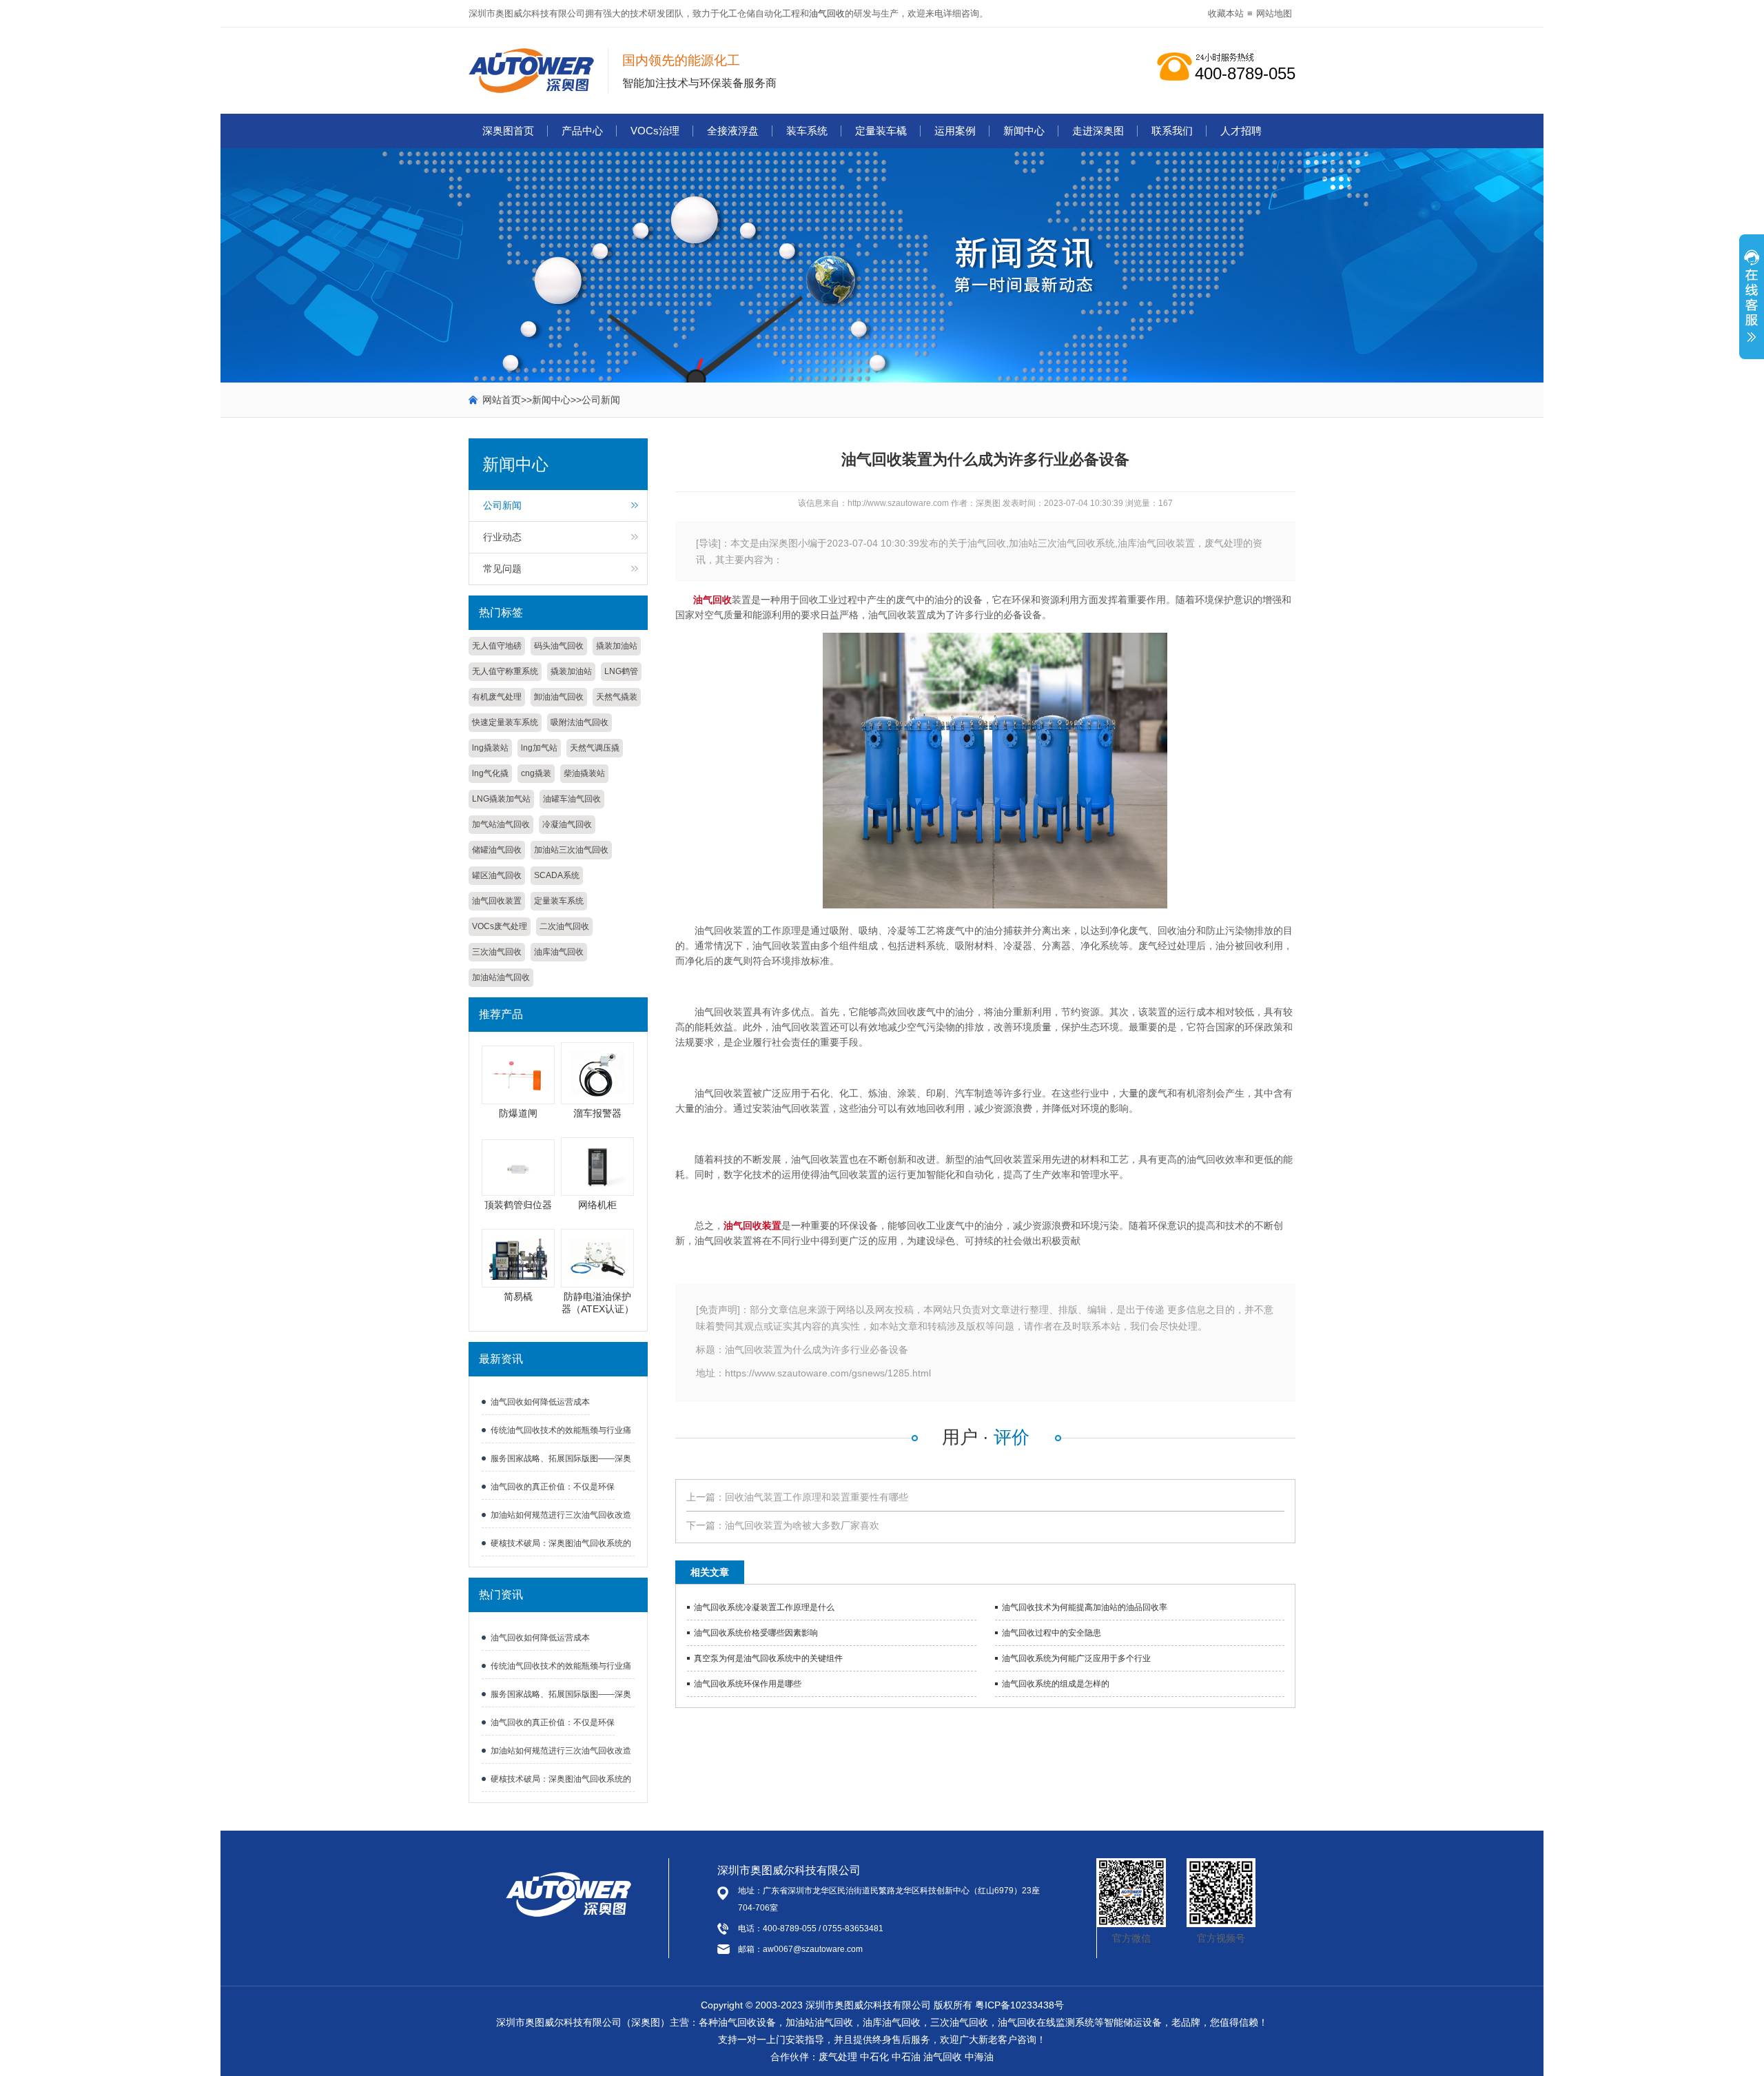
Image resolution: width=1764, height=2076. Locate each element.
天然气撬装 (617, 697)
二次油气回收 (564, 926)
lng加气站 (539, 748)
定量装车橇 (881, 131)
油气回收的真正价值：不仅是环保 (553, 1487)
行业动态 (502, 537)
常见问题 (502, 569)
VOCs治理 (655, 131)
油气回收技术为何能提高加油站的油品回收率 (1085, 1607)
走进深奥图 (1098, 131)
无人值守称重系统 (505, 671)
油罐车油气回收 (572, 799)
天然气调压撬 (595, 748)
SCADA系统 (557, 875)
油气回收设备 (747, 2022)
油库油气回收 (559, 952)
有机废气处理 (497, 697)
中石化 (874, 2057)
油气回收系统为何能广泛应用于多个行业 (1076, 1658)
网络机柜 (597, 1205)
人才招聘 (1241, 131)
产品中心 (582, 131)
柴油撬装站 (584, 773)
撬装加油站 (617, 646)
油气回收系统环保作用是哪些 (748, 1684)
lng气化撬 (490, 773)
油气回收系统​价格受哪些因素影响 (756, 1633)
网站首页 (502, 400)
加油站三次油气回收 (571, 850)
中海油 (979, 2057)
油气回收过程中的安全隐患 (1052, 1633)
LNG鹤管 (621, 671)
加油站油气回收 (501, 977)
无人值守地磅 (497, 646)
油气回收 (827, 13)
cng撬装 (536, 773)
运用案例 (955, 131)
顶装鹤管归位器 (518, 1205)
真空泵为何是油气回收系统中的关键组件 (768, 1658)
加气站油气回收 (501, 824)
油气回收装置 (497, 901)
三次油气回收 (497, 952)
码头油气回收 (559, 646)
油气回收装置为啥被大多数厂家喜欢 (802, 1525)
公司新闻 (601, 400)
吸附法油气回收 (580, 722)
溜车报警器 (597, 1113)
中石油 (906, 2057)
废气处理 (838, 2057)
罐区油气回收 (497, 875)
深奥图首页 (508, 131)
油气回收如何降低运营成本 (540, 1402)
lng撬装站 (490, 748)
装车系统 (807, 131)
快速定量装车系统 (505, 722)
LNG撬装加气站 (501, 799)
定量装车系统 (559, 901)
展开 (1752, 304)
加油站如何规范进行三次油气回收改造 (561, 1515)
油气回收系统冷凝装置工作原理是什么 (764, 1607)
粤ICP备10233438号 (1019, 2005)
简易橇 (518, 1296)
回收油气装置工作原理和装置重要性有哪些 (817, 1497)
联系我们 (1172, 131)
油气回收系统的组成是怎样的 (1056, 1684)
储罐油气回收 (497, 850)
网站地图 (1274, 13)
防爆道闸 (518, 1113)
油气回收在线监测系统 (1046, 2022)
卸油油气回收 (559, 697)
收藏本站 (1226, 13)
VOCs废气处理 (500, 926)
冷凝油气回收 (567, 824)
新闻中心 (1024, 131)
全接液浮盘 (733, 131)
